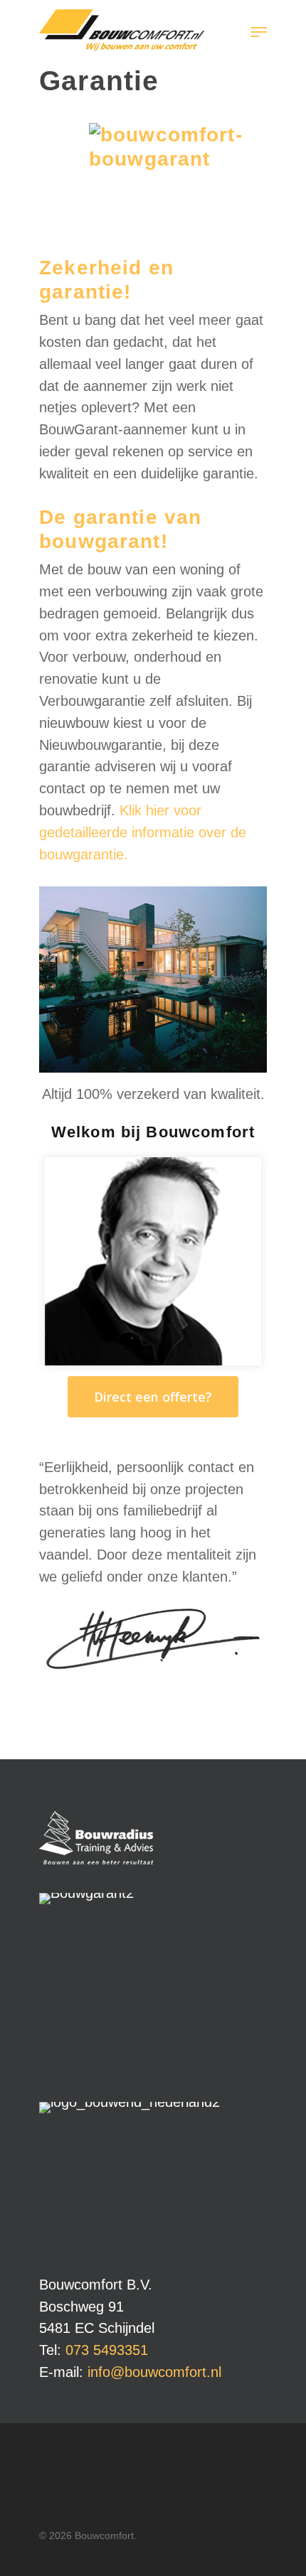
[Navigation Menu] (259, 32)
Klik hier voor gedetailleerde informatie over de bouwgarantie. (143, 832)
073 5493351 (107, 2350)
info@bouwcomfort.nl (154, 2372)
